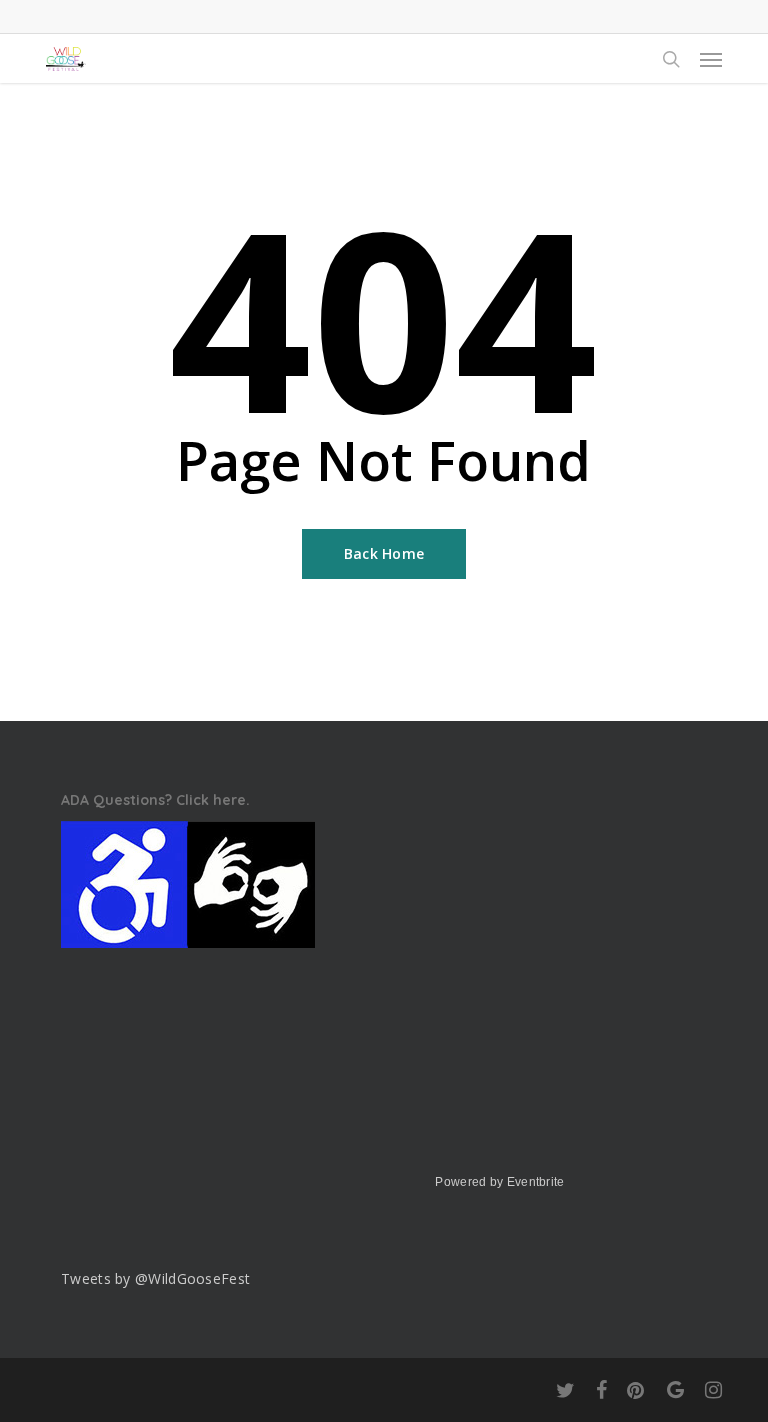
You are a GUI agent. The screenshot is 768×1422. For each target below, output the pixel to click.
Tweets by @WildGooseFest (155, 1278)
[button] (711, 59)
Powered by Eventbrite (499, 1182)
